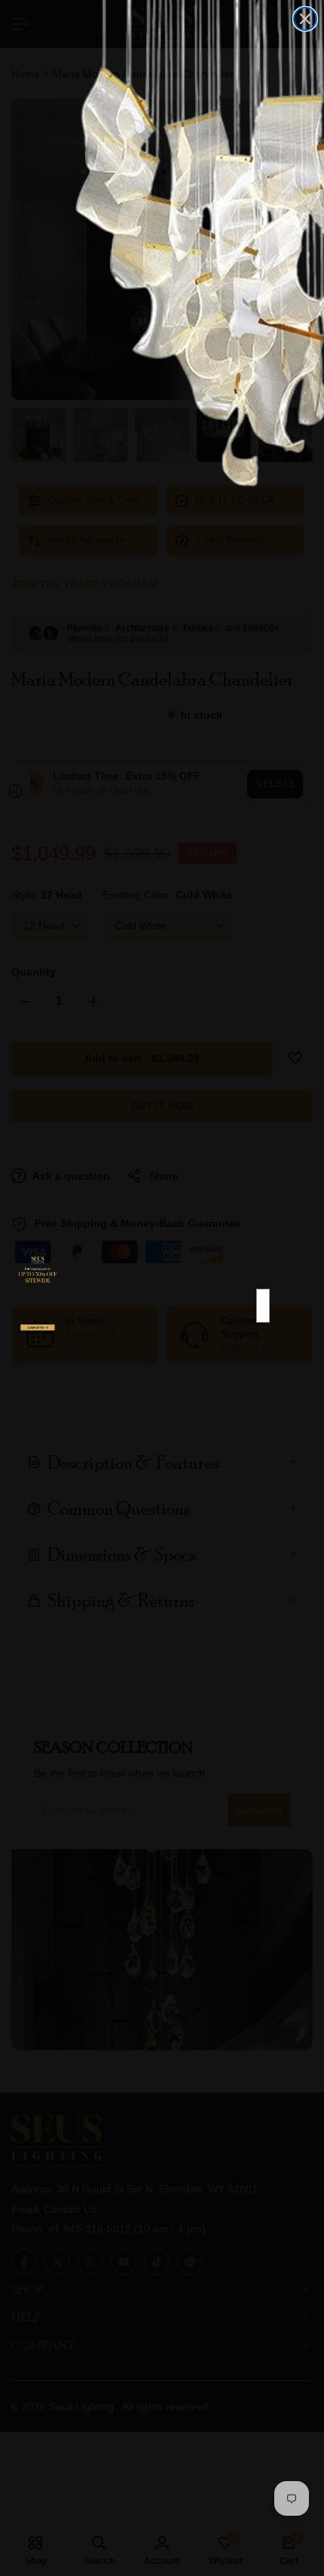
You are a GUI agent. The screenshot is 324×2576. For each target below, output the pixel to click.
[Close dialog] (305, 19)
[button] (38, 1336)
